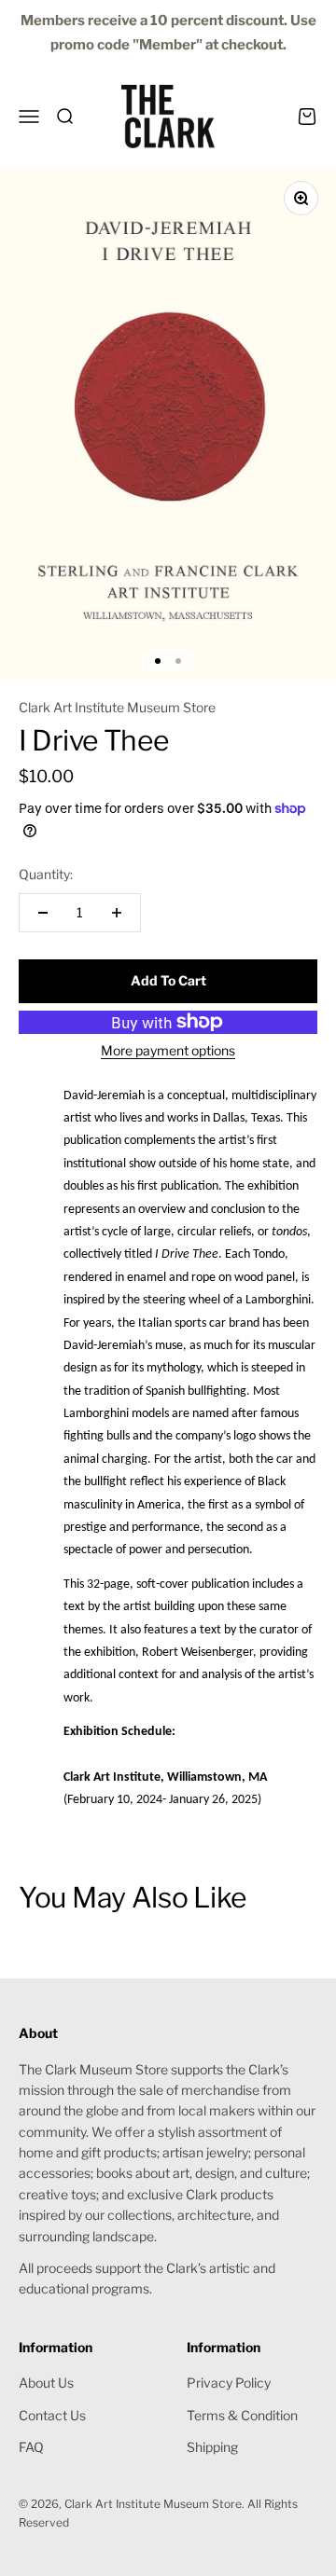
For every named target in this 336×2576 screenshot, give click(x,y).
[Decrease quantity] (43, 913)
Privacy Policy (229, 2383)
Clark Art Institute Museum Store (117, 707)
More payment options (168, 1050)
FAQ (31, 2447)
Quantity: (46, 874)
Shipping (212, 2447)
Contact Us (52, 2415)
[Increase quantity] (117, 913)
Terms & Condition (242, 2415)
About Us (46, 2383)
